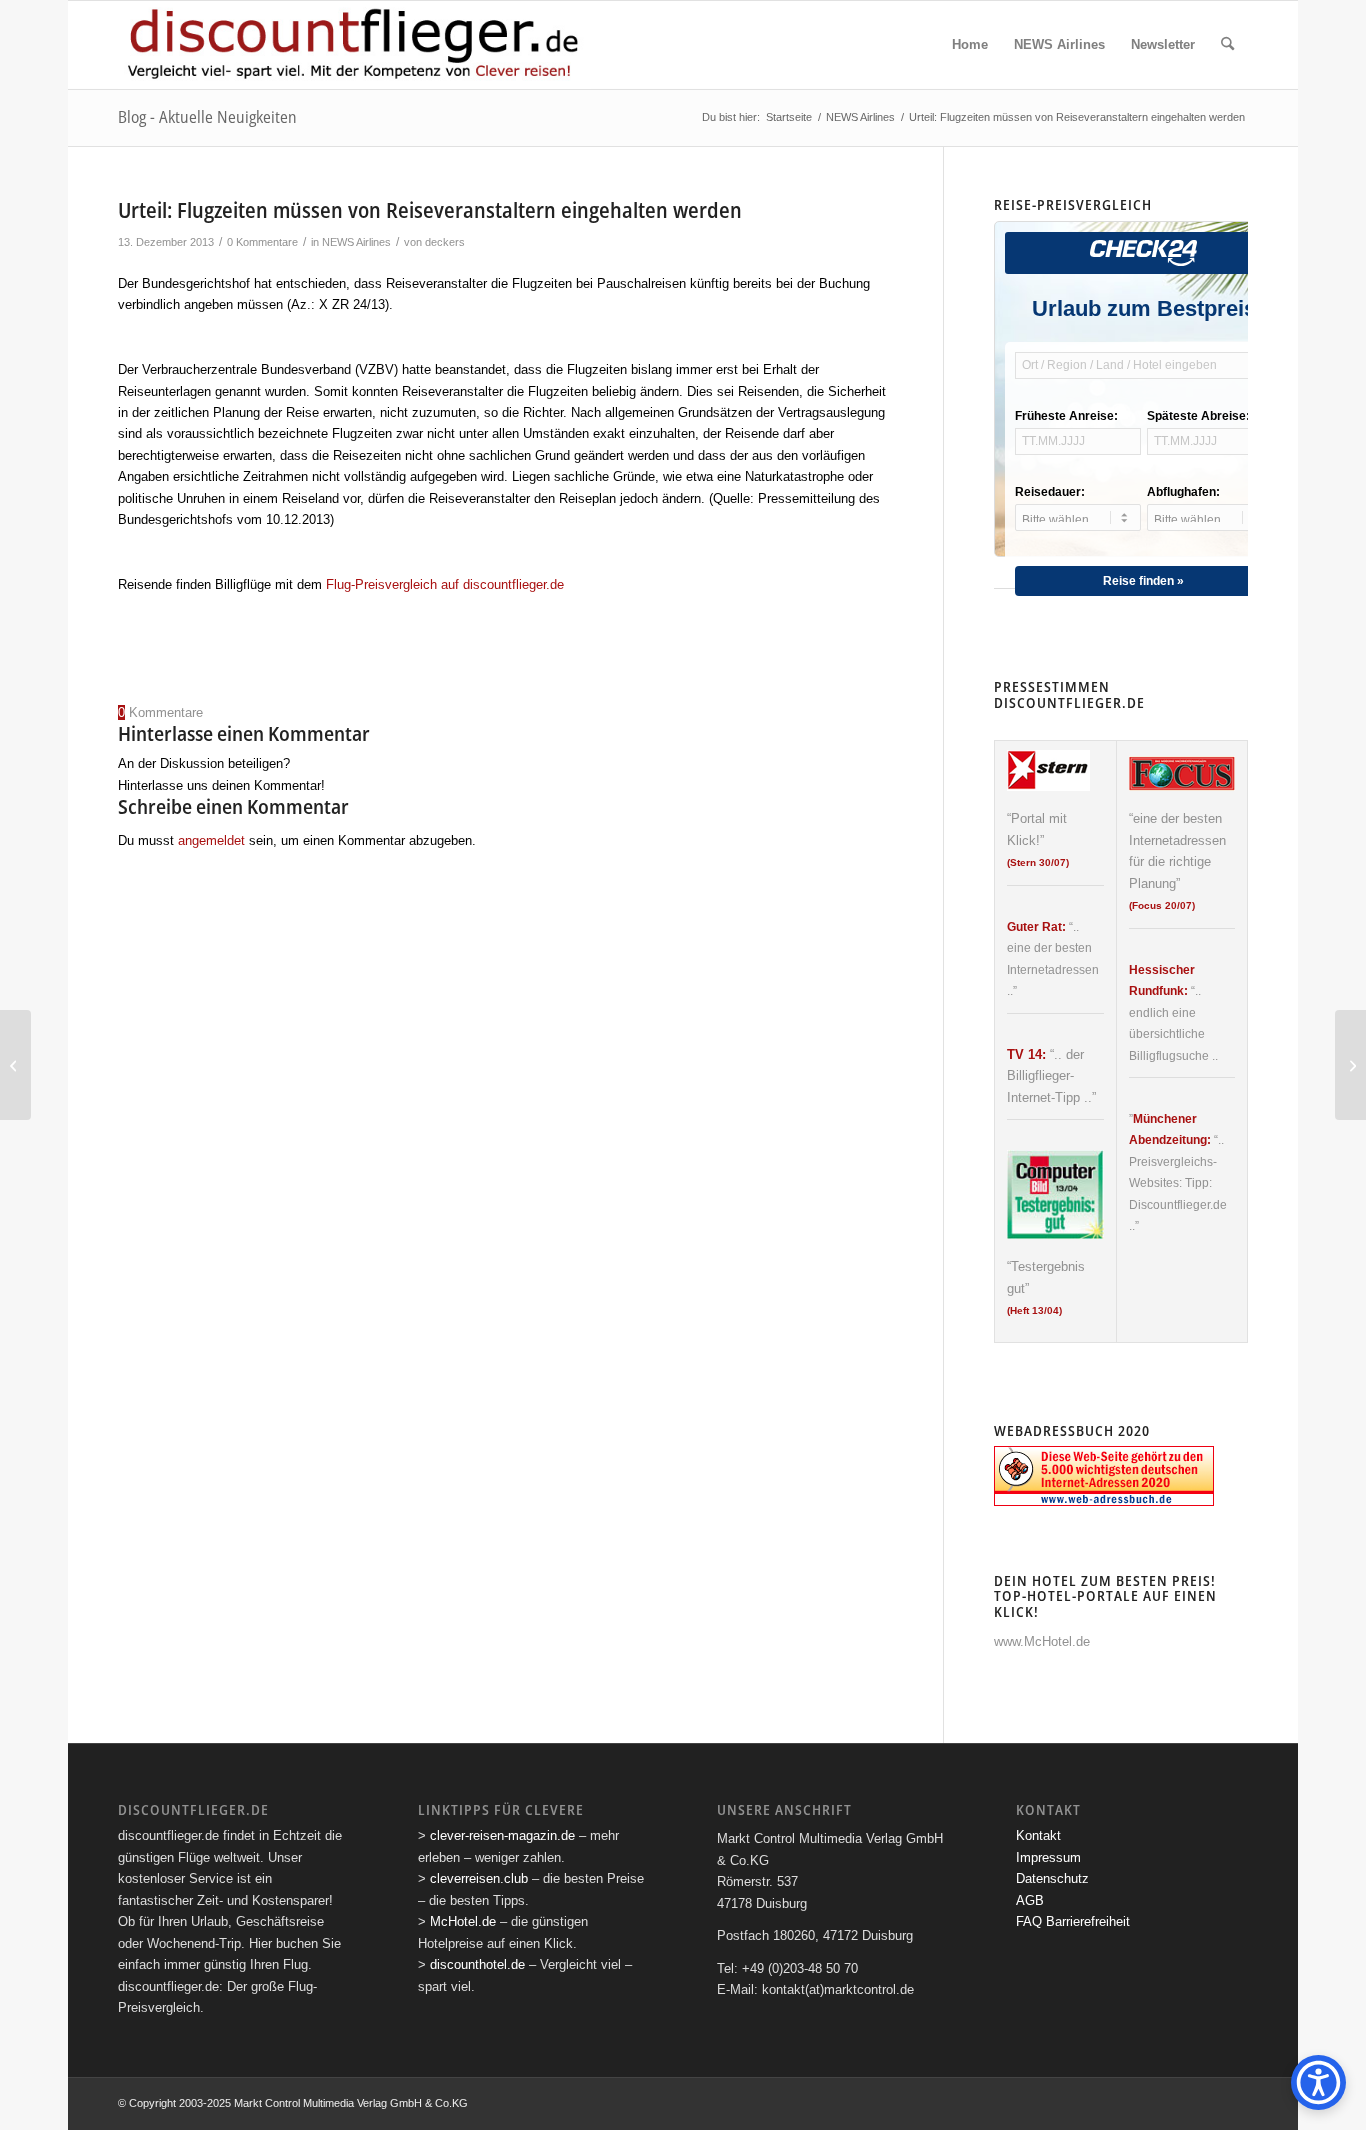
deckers (445, 242)
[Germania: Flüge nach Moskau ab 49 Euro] (15, 1065)
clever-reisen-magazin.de (502, 1835)
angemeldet (211, 840)
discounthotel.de (477, 1964)
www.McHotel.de (1042, 1641)
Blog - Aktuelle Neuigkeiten (207, 117)
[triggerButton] (1318, 2082)
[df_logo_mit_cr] (354, 45)
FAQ (1029, 1921)
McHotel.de (463, 1921)
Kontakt (1038, 1835)
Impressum (1048, 1857)
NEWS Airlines (356, 242)
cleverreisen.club (479, 1878)
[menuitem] (970, 45)
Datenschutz (1052, 1878)
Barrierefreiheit (1088, 1921)
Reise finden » (1143, 581)
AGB (1030, 1900)
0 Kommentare (262, 242)
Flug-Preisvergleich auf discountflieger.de (445, 584)
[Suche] (1227, 45)
